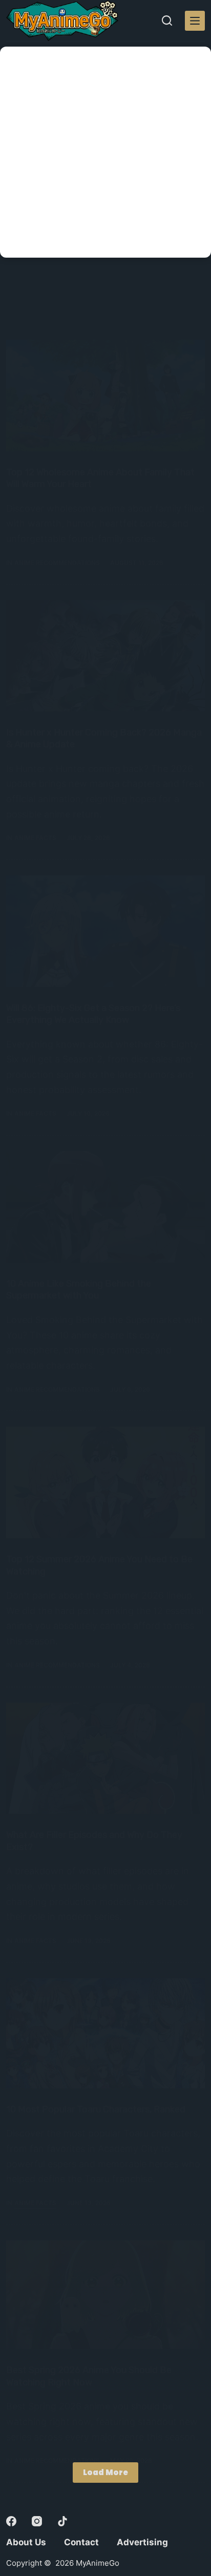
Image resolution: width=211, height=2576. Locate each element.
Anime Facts (35, 838)
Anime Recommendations (57, 563)
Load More (105, 2472)
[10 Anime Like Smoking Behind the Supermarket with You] (105, 1207)
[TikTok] (62, 2521)
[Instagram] (37, 2521)
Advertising (142, 2542)
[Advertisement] (105, 152)
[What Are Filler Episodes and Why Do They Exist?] (105, 1758)
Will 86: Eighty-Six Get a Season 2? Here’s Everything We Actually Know (93, 1014)
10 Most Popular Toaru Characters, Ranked (96, 2109)
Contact (81, 2542)
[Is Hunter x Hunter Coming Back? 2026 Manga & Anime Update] (105, 655)
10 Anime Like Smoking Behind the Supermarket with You (79, 1290)
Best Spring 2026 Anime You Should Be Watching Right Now (89, 2376)
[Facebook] (11, 2521)
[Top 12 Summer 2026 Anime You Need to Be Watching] (105, 1482)
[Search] (167, 20)
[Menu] (195, 21)
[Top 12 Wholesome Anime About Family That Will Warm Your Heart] (105, 395)
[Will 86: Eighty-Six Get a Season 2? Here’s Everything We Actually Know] (105, 931)
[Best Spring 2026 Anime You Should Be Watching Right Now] (105, 2295)
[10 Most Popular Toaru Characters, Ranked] (105, 2033)
